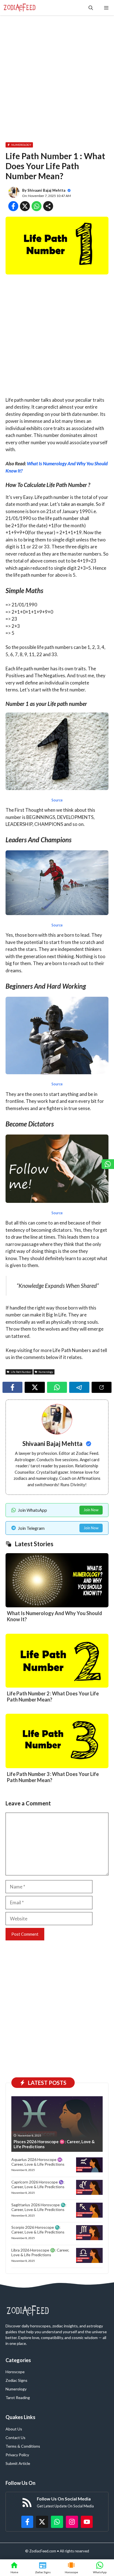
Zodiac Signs (16, 2380)
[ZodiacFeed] (20, 8)
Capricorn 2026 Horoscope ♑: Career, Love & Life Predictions (38, 2184)
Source (57, 800)
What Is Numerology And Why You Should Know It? (55, 1616)
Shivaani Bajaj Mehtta (46, 190)
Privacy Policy (17, 2455)
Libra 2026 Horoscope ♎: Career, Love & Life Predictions (40, 2252)
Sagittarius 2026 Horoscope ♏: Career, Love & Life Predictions (39, 2207)
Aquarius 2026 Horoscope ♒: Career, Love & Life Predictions (38, 2162)
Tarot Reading (18, 2398)
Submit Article (18, 2463)
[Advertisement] (57, 78)
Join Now (91, 1510)
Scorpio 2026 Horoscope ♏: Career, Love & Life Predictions (38, 2230)
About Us (14, 2429)
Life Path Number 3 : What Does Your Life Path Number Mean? (53, 1777)
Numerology (16, 2389)
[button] (91, 8)
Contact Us (15, 2438)
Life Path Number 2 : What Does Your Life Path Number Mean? (53, 1696)
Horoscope (15, 2372)
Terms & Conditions (23, 2446)
